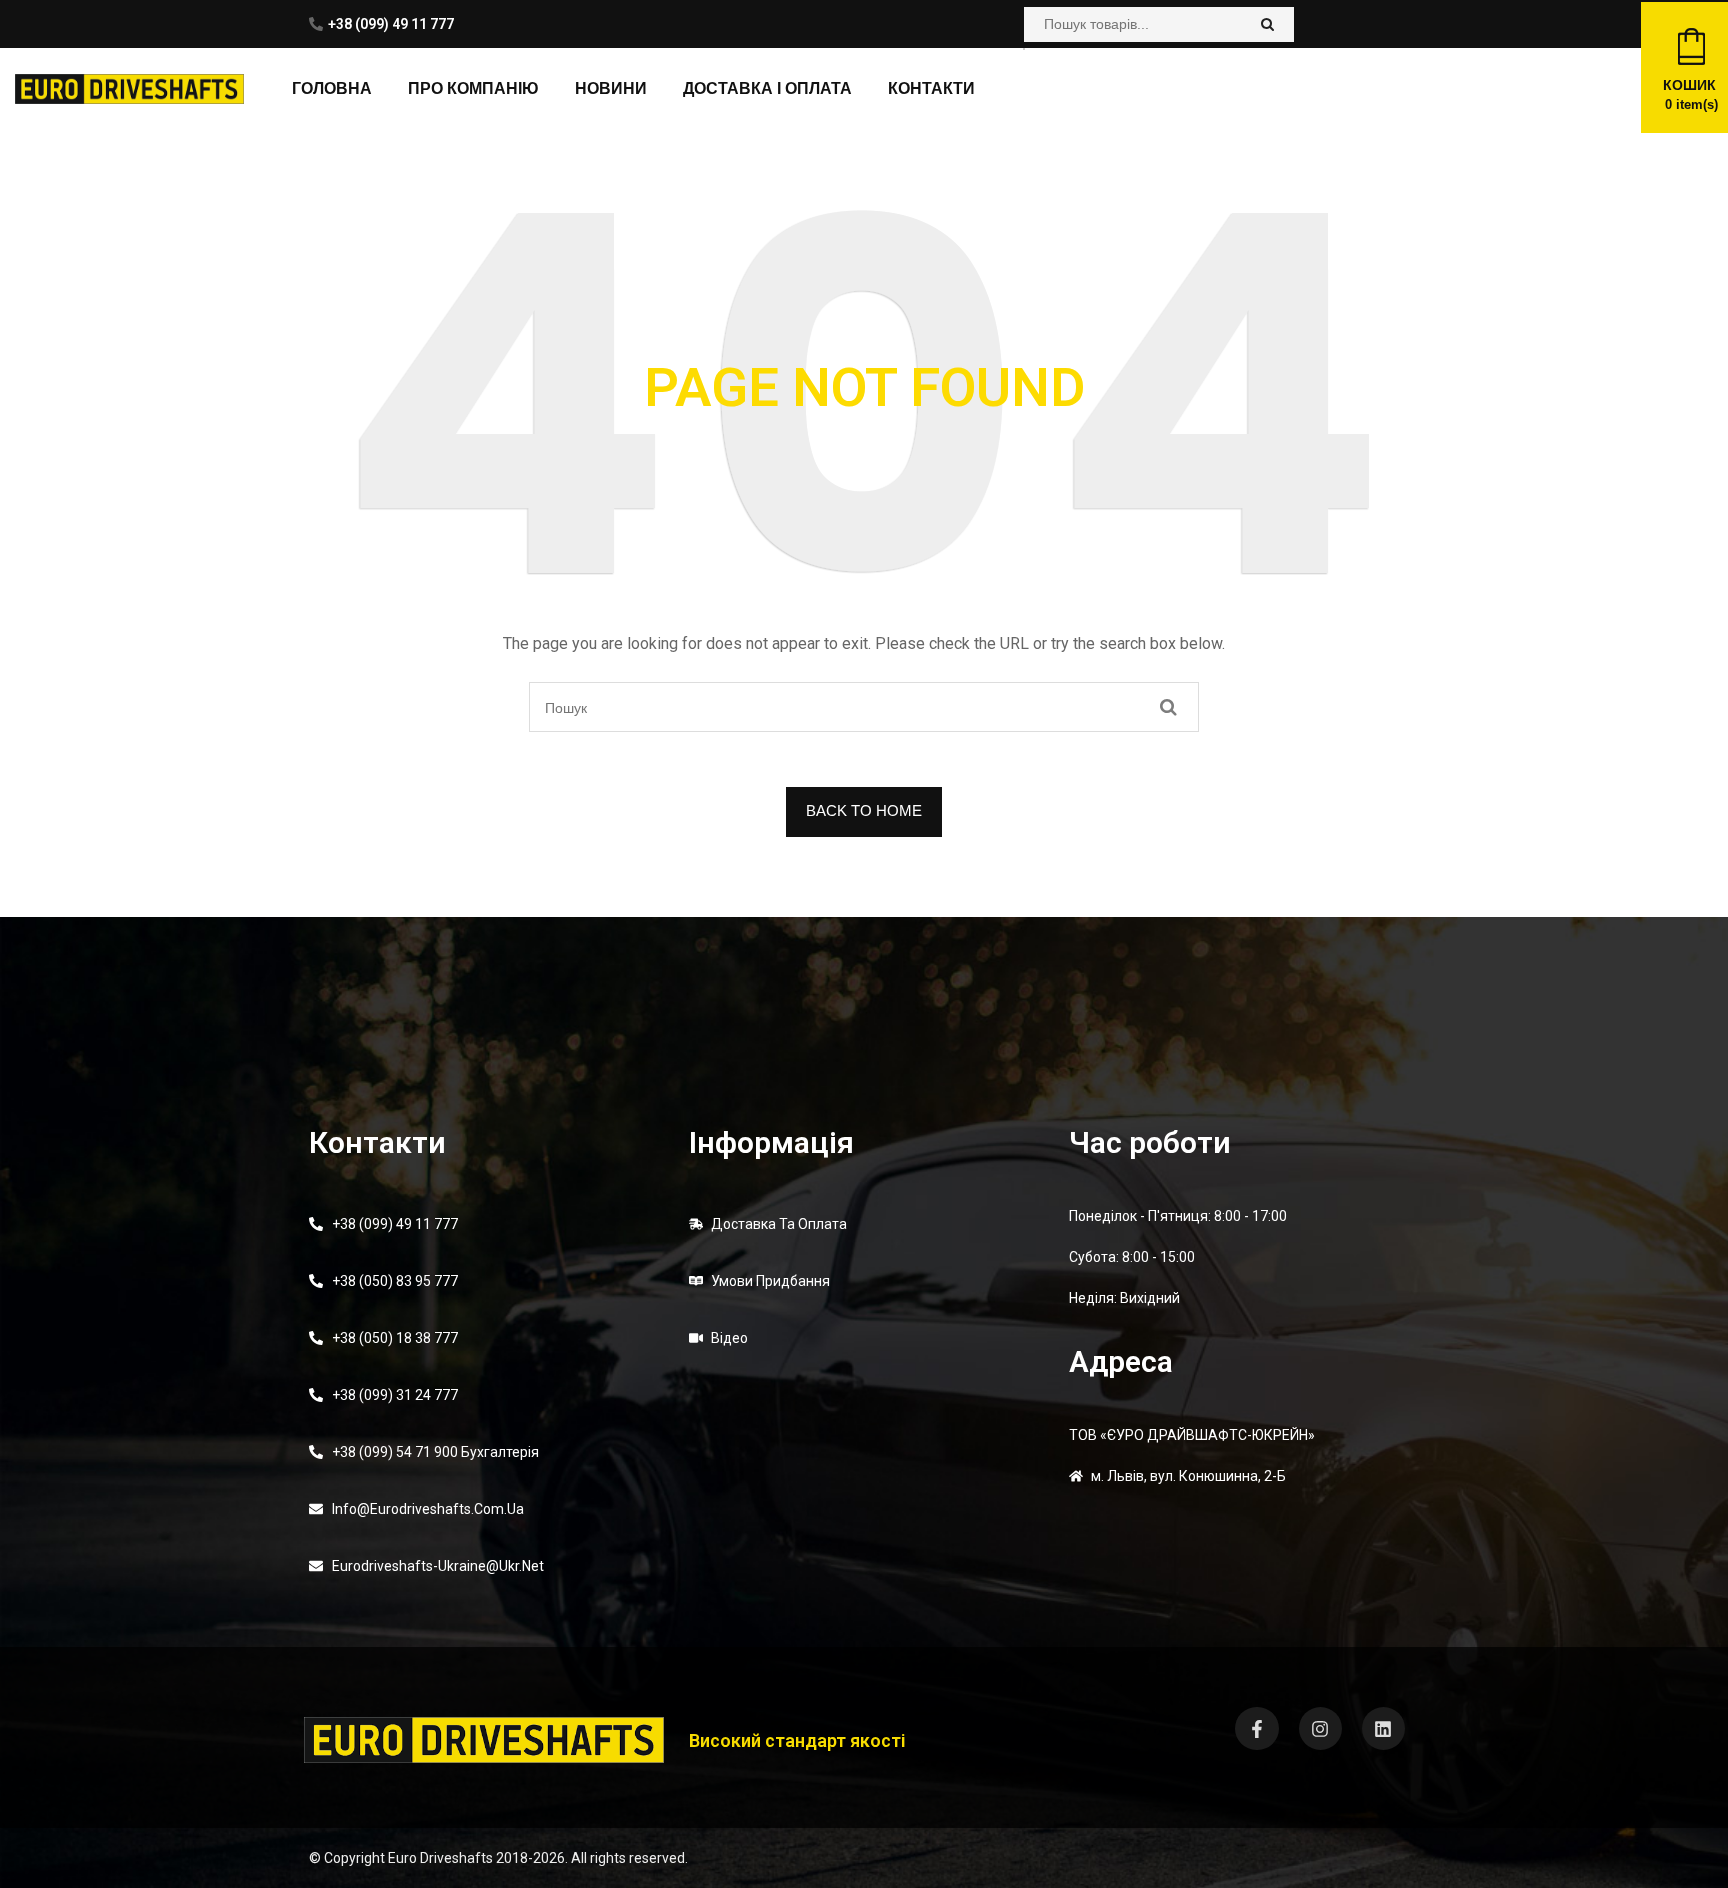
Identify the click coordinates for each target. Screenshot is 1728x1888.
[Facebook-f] (1256, 1728)
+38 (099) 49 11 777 (391, 24)
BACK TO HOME (864, 810)
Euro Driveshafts (440, 1858)
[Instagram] (1320, 1728)
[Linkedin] (1383, 1728)
